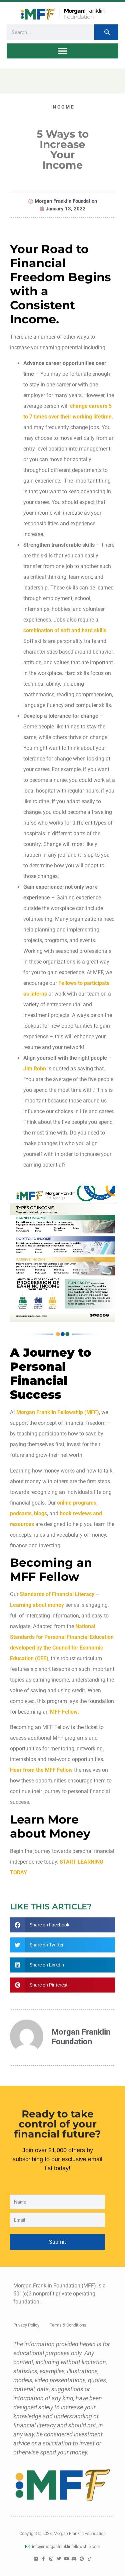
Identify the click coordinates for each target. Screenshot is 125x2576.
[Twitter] (59, 2559)
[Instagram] (51, 2559)
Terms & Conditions (68, 2325)
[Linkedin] (36, 2559)
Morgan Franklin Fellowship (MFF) (58, 1412)
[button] (62, 51)
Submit (57, 2242)
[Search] (106, 32)
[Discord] (74, 2559)
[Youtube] (66, 2559)
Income (62, 107)
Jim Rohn (35, 1069)
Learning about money (37, 1605)
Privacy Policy (26, 2325)
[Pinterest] (82, 2559)
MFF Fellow (64, 1712)
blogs (40, 1513)
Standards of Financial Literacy (57, 1594)
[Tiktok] (89, 2559)
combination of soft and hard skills (65, 630)
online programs (77, 1503)
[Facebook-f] (43, 2559)
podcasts (21, 1513)
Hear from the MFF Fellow (41, 1770)
